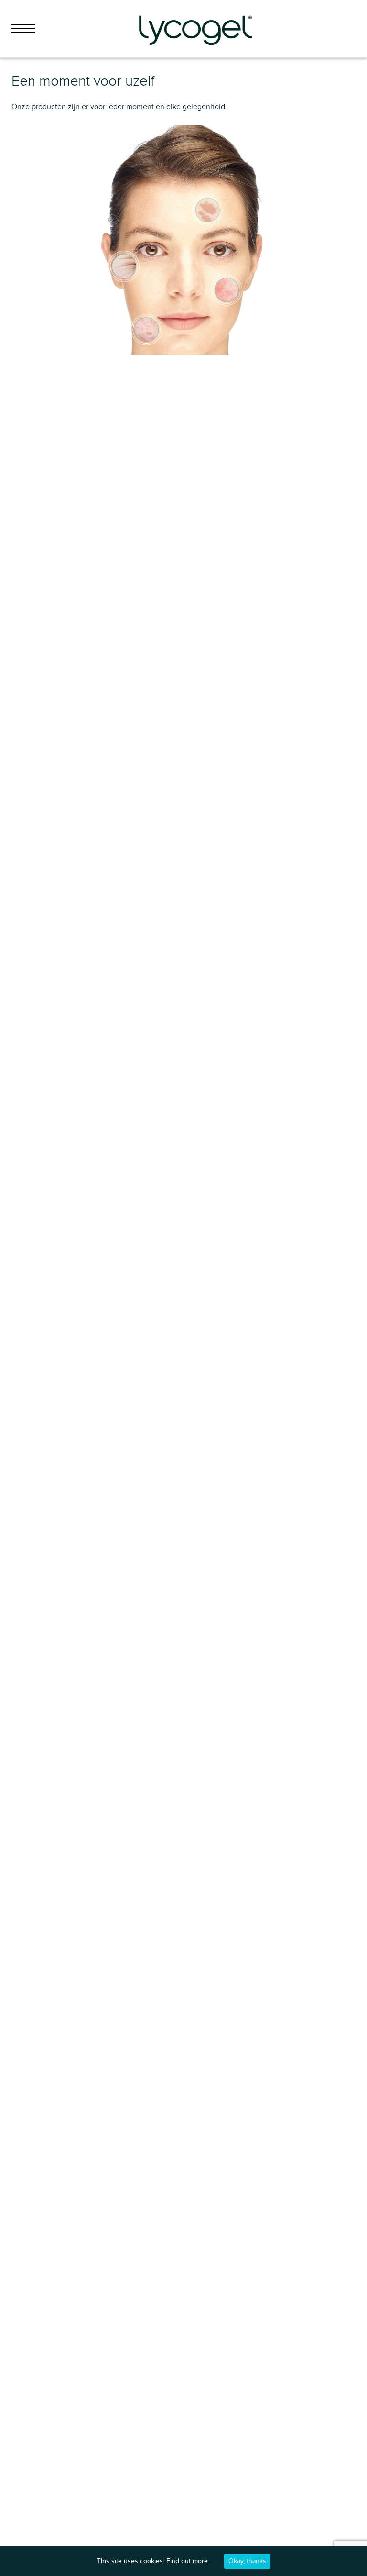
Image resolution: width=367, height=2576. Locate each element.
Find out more (187, 2561)
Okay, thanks (247, 2561)
